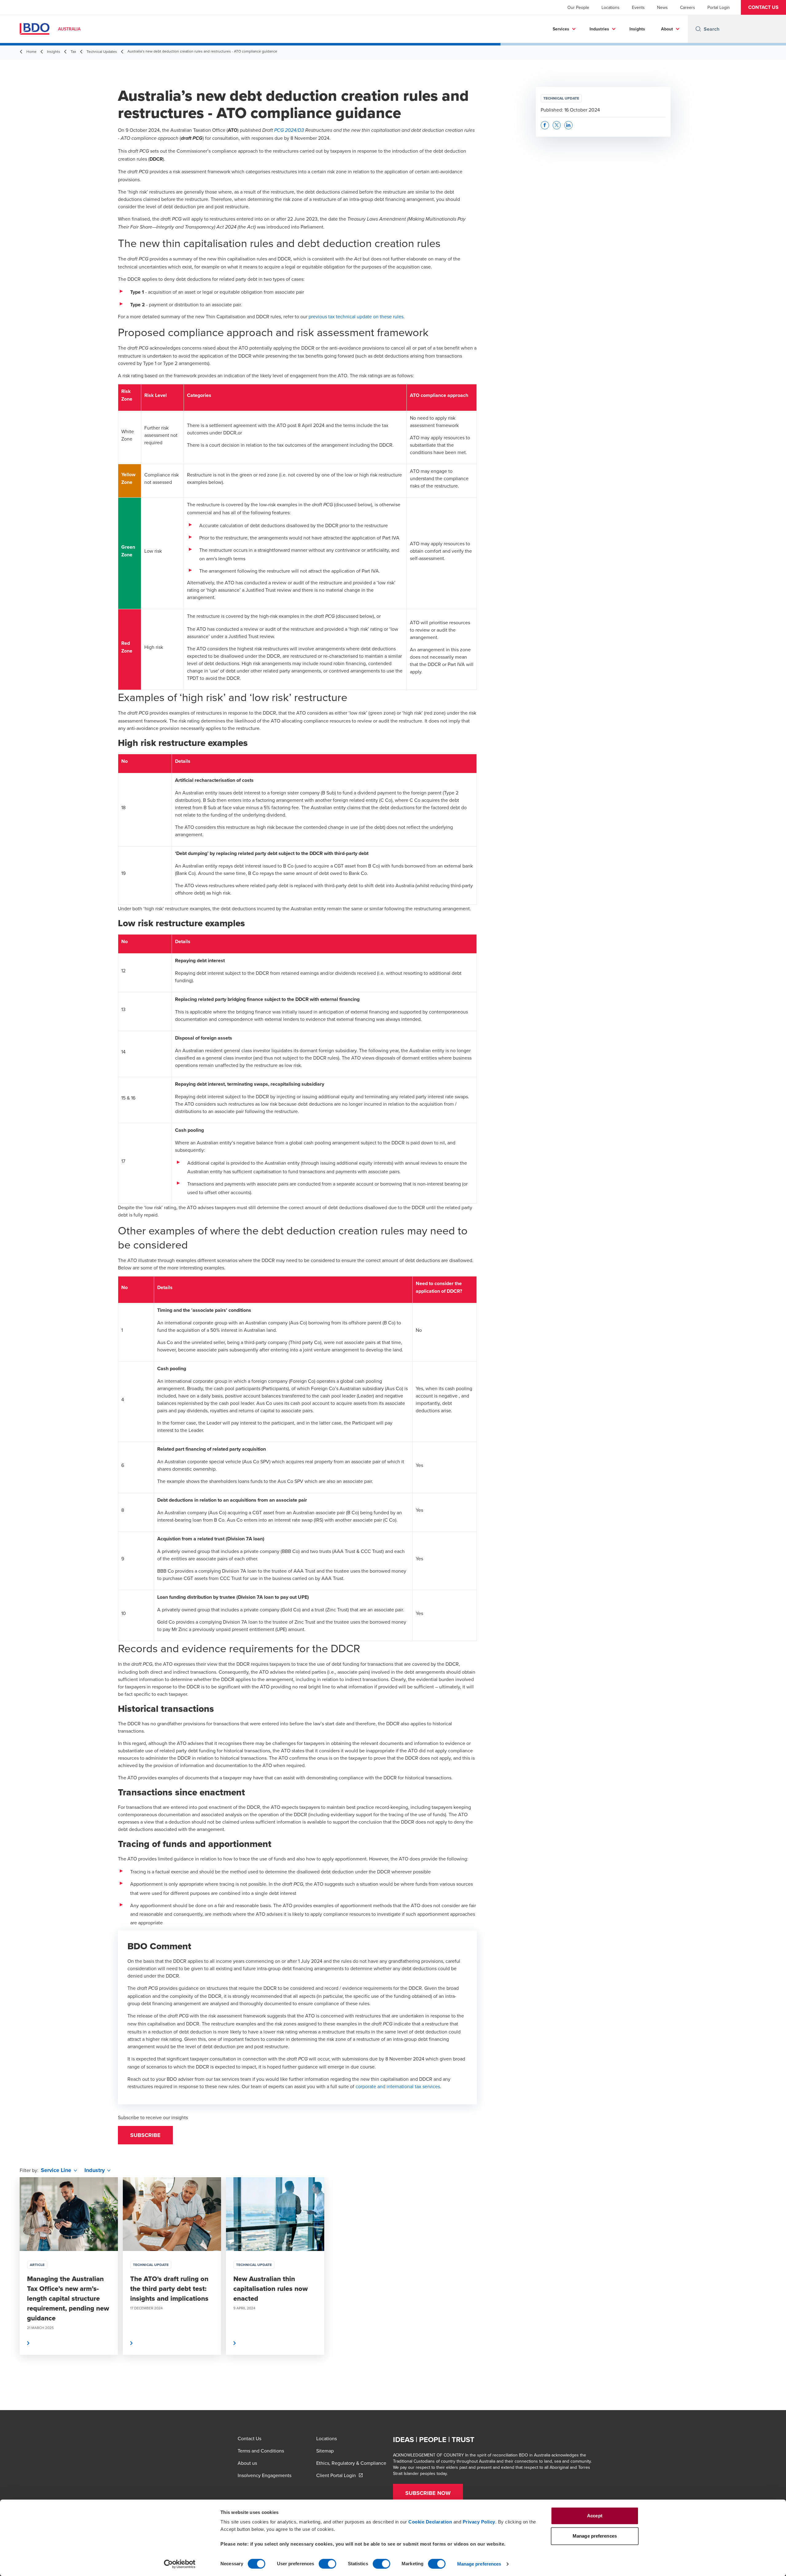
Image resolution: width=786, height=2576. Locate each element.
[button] (763, 7)
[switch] (327, 2564)
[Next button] (775, 2284)
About (667, 29)
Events (638, 7)
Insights (637, 29)
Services (561, 29)
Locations (611, 7)
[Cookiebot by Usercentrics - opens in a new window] (180, 2564)
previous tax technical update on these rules (356, 316)
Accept (595, 2516)
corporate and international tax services (398, 2086)
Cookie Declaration (430, 2522)
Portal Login (719, 7)
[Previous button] (11, 2284)
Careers (688, 7)
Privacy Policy (479, 2522)
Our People (578, 7)
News (662, 7)
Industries (599, 29)
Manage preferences (479, 2564)
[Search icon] (698, 29)
